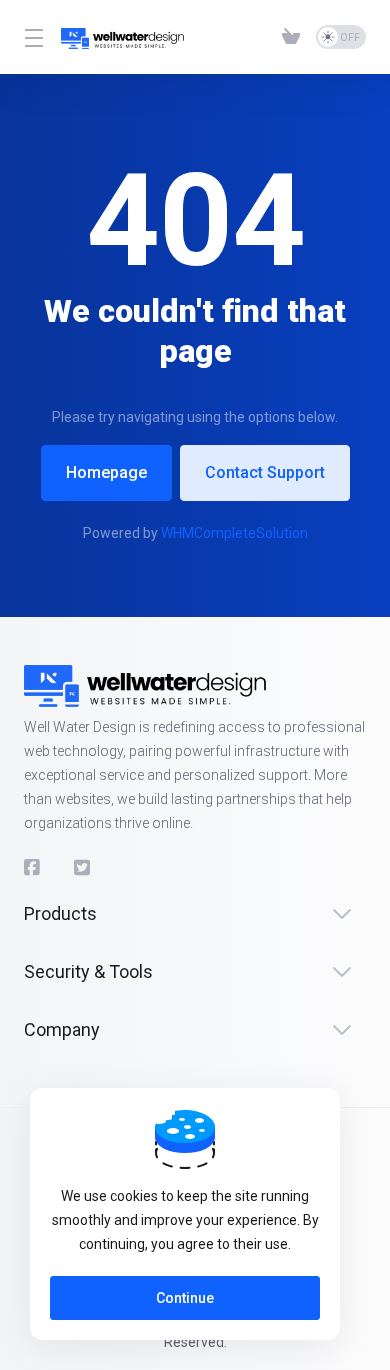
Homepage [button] (106, 472)
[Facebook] (33, 868)
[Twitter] (83, 868)
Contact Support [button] (265, 472)
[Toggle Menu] (30, 37)
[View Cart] (291, 37)
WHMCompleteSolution (234, 533)
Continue (185, 1298)
